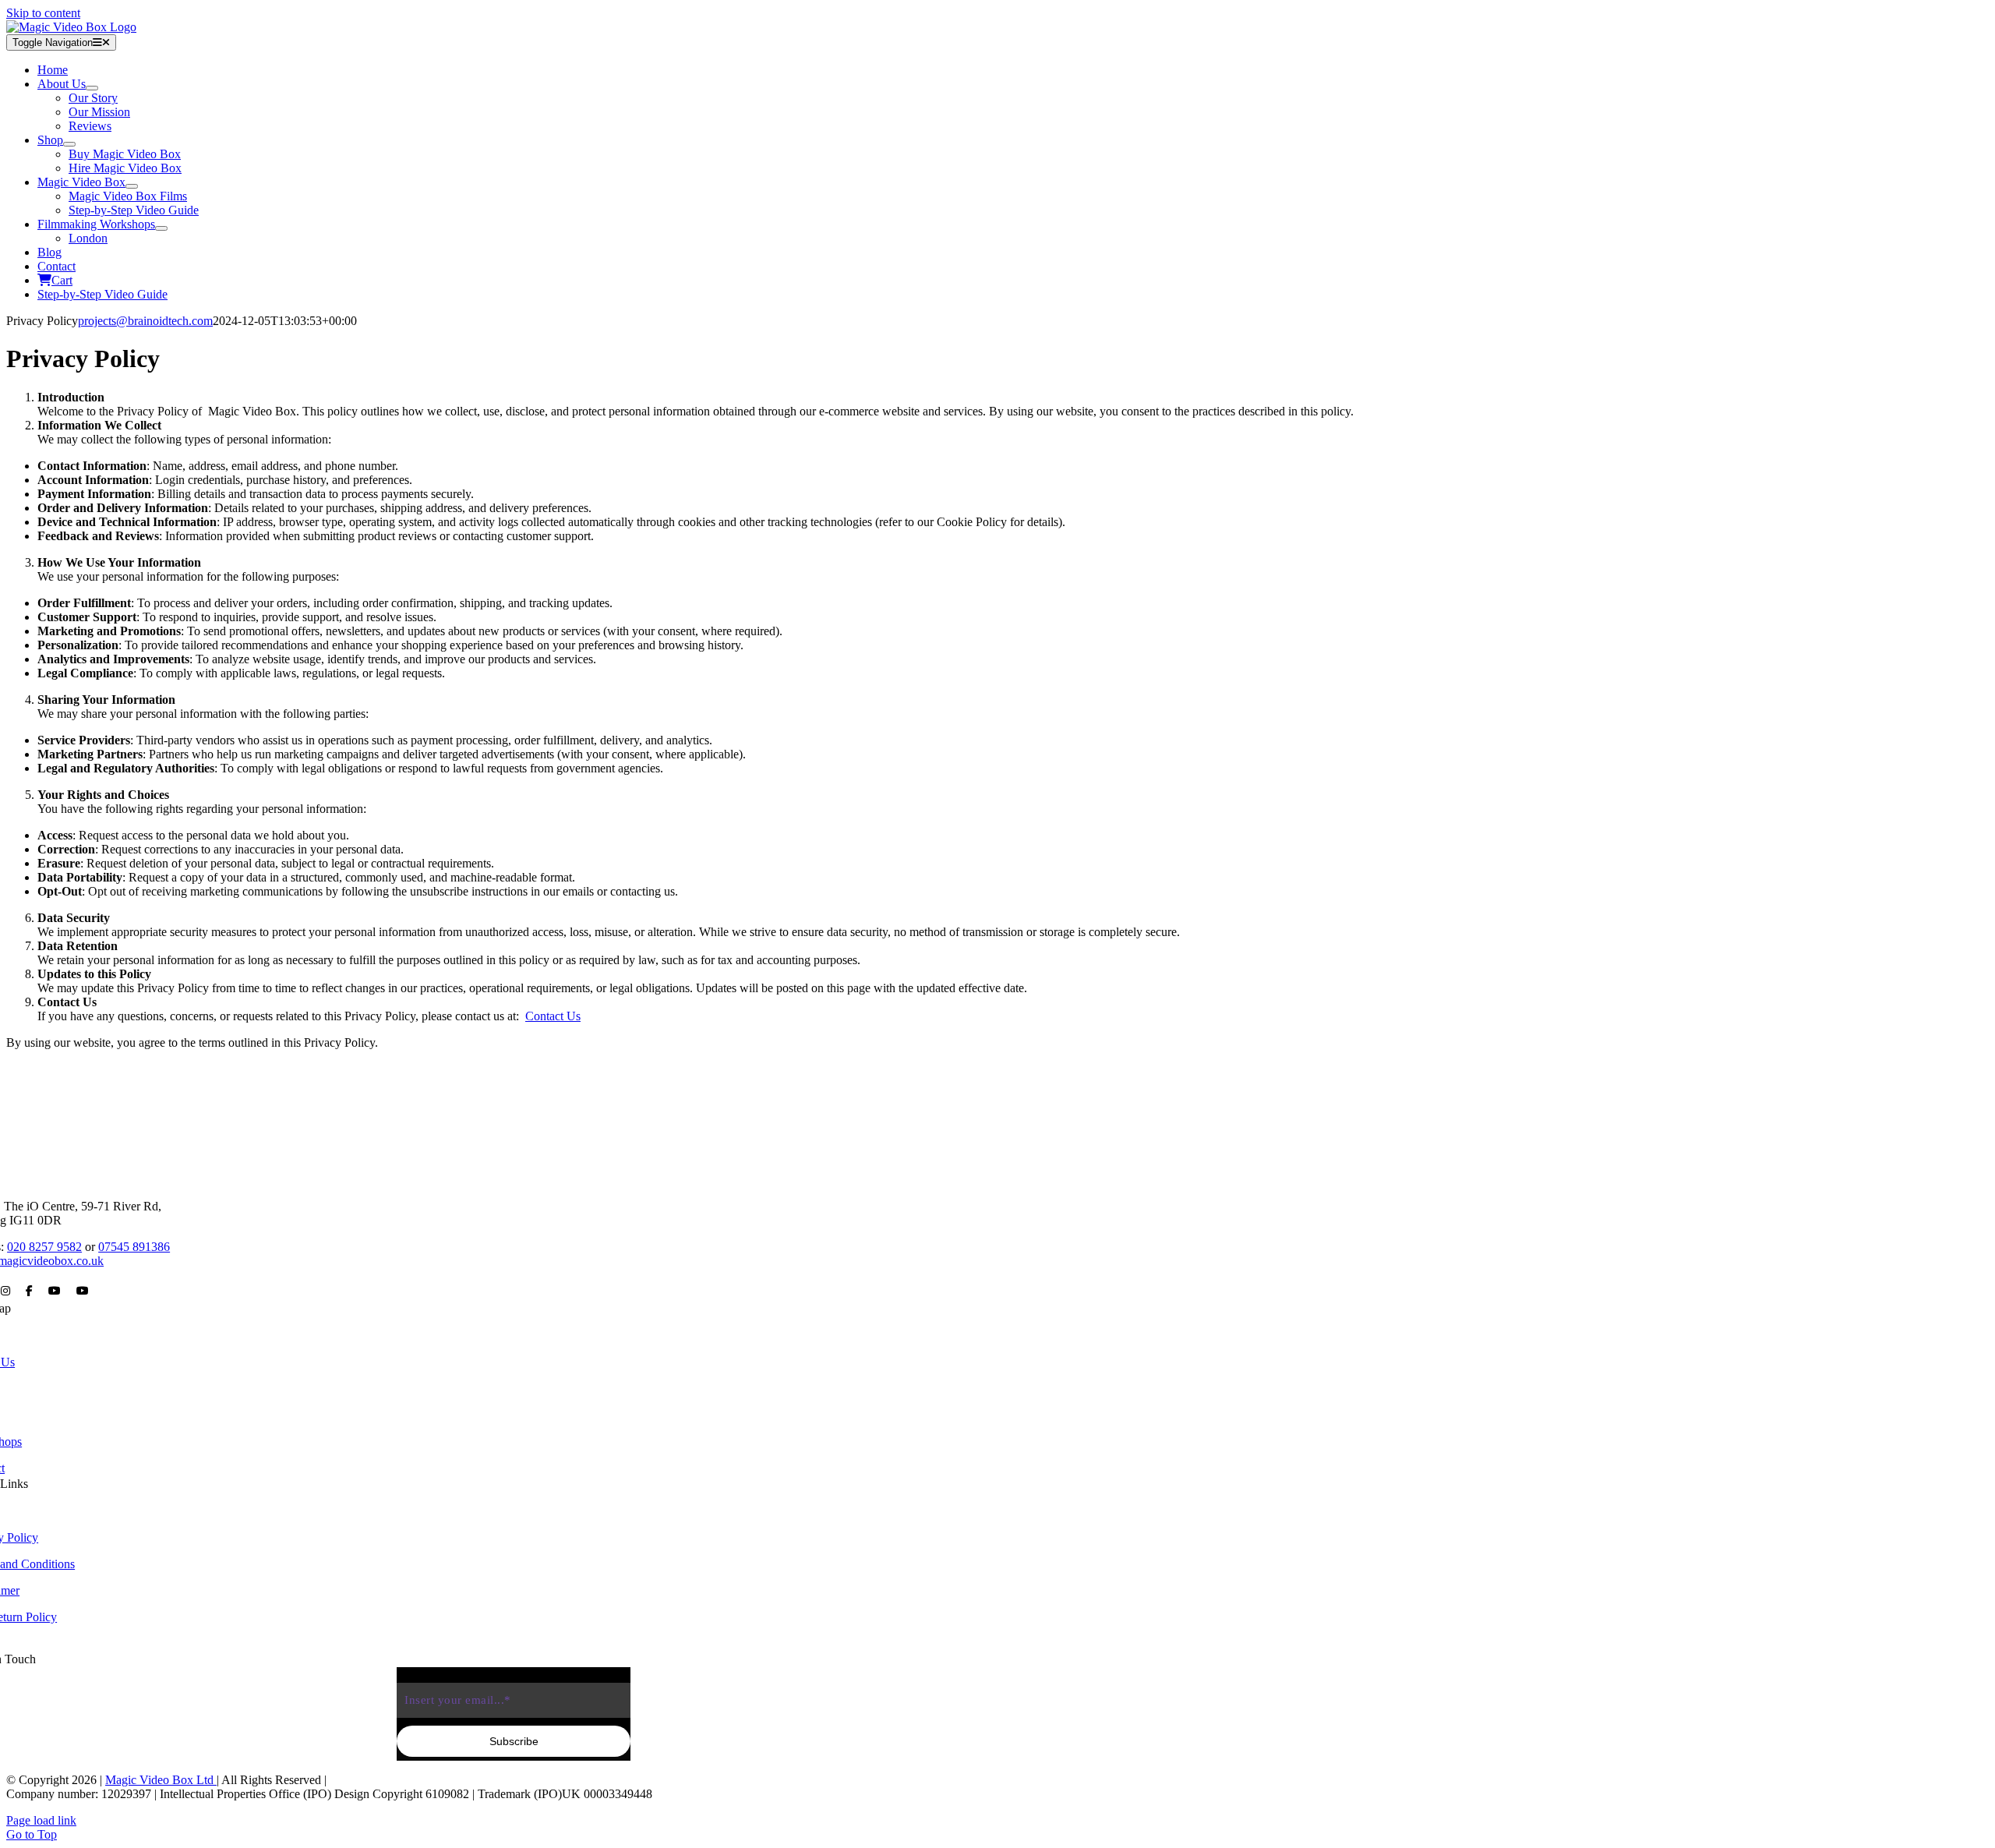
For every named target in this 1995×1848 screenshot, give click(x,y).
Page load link (41, 1820)
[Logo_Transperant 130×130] (71, 27)
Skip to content (43, 13)
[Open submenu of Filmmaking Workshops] (161, 228)
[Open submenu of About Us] (92, 88)
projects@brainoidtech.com (145, 321)
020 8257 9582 (44, 1247)
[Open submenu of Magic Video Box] (132, 186)
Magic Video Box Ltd (161, 1780)
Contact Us (553, 1016)
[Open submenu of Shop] (69, 144)
